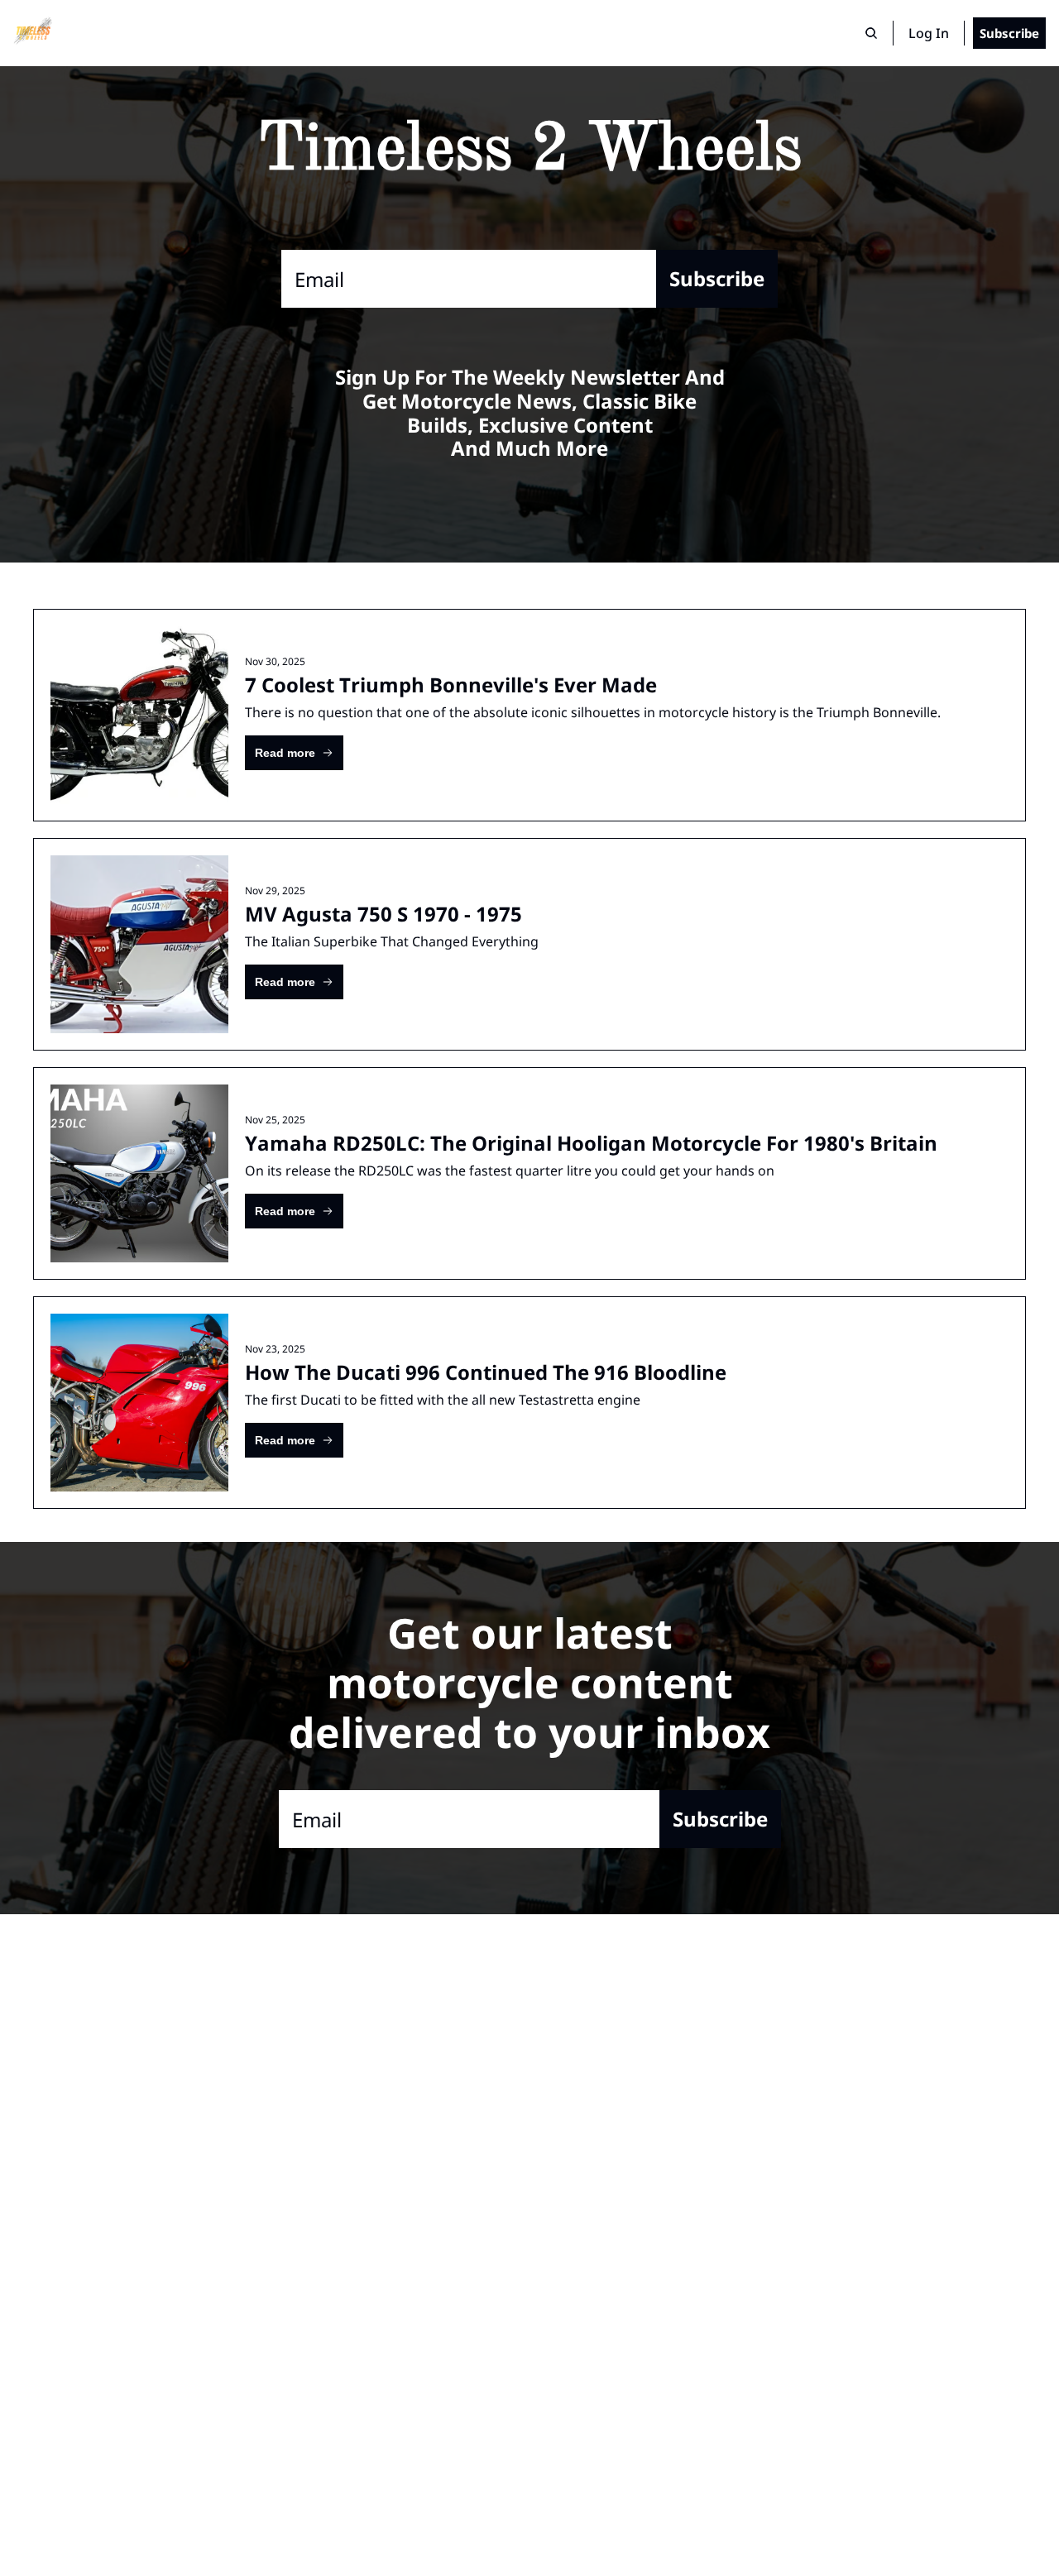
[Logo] (33, 33)
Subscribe (717, 278)
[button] (294, 753)
